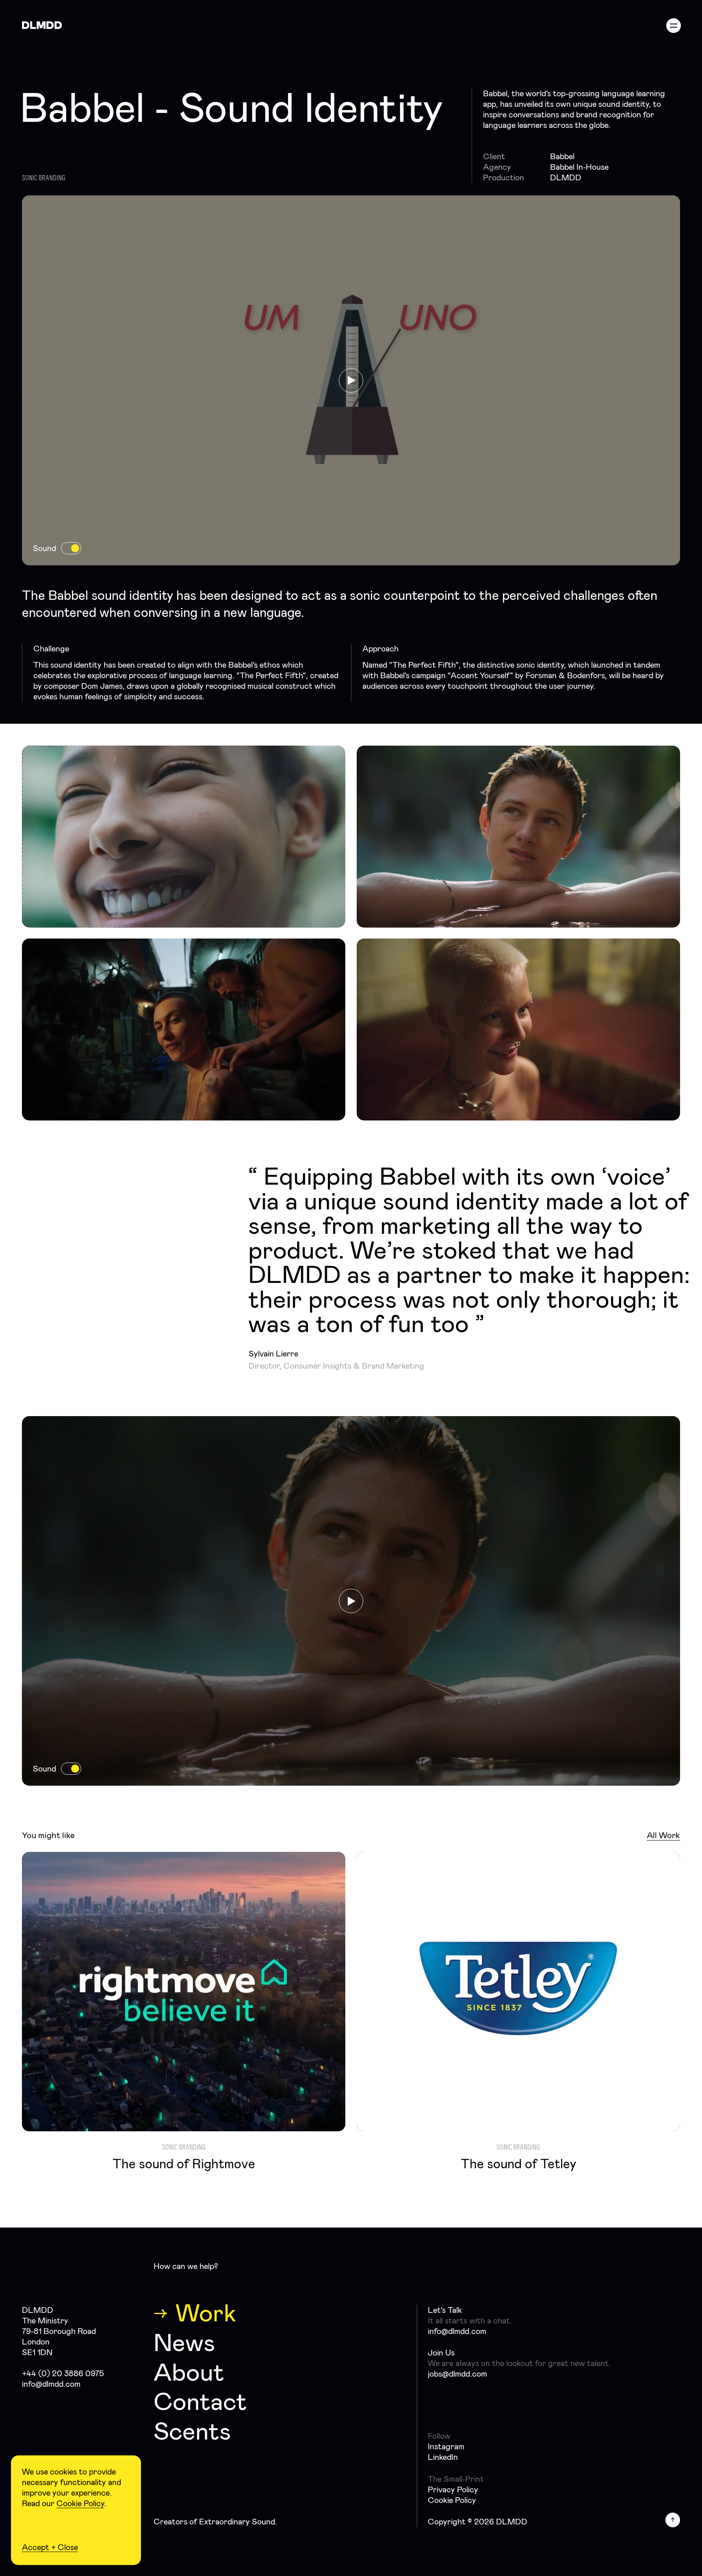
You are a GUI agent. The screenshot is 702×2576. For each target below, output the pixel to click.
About (189, 2372)
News (184, 2343)
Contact (200, 2402)
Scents (192, 2431)
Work (206, 2313)
